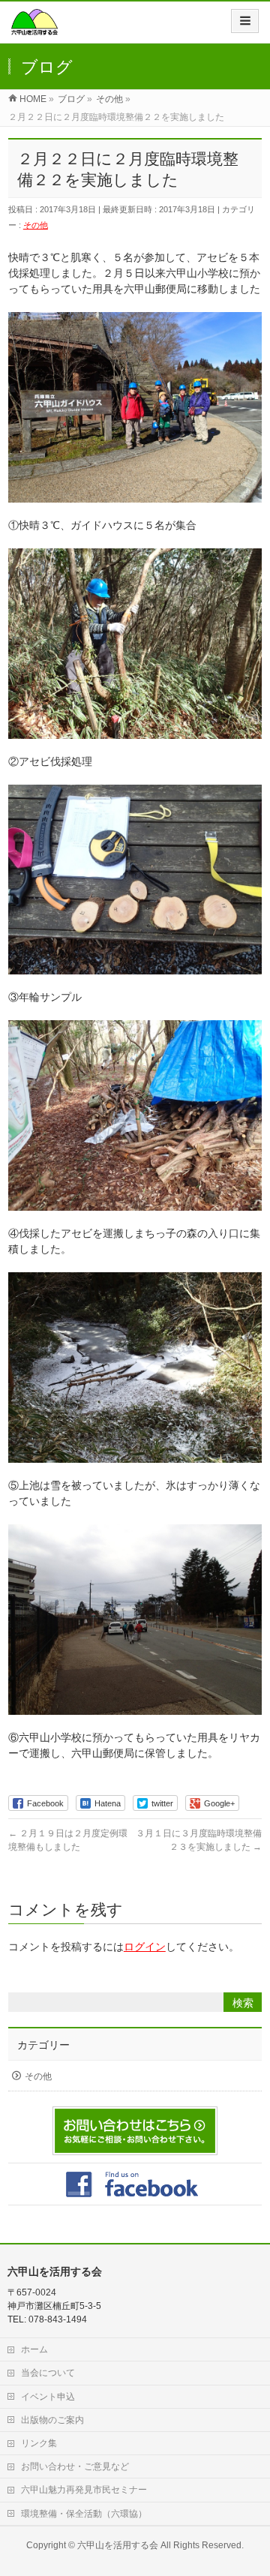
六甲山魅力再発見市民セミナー (84, 2490)
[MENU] (245, 21)
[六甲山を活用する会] (34, 27)
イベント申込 (48, 2397)
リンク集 (39, 2443)
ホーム (34, 2349)
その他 (36, 225)
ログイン (145, 1947)
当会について (48, 2373)
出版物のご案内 (52, 2420)
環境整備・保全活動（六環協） (84, 2514)
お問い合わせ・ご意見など (75, 2466)
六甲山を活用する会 (118, 2545)
